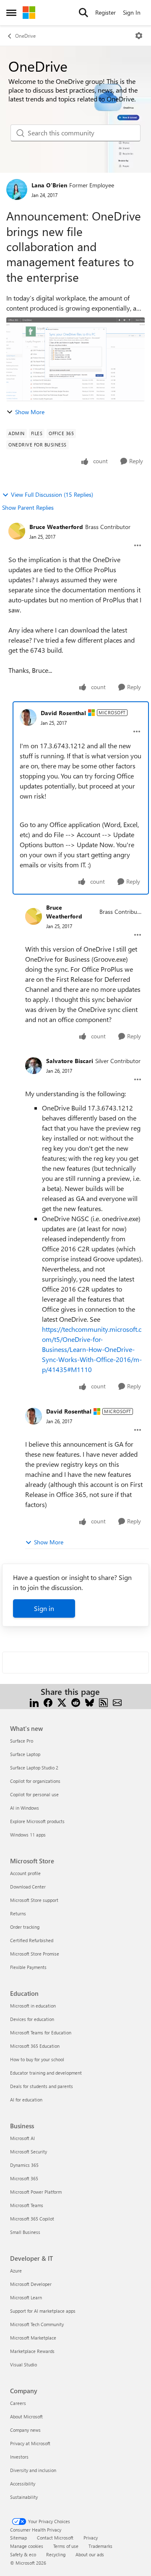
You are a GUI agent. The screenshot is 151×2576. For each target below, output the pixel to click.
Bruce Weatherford (56, 527)
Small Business (25, 2232)
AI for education (26, 2100)
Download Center (28, 1887)
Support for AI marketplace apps (43, 2311)
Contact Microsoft (55, 2538)
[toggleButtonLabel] (139, 36)
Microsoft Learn (26, 2297)
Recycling (56, 2554)
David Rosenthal (63, 713)
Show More (30, 412)
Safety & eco (23, 2554)
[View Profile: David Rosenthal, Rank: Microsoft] (28, 717)
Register (105, 12)
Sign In (132, 12)
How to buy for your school (37, 2059)
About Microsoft (26, 2416)
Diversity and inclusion (33, 2470)
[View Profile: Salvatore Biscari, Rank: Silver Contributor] (34, 1066)
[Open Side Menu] (11, 13)
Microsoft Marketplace (33, 2338)
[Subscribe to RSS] (103, 1702)
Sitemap (18, 2538)
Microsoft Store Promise (35, 1954)
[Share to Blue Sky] (90, 1702)
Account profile (25, 1873)
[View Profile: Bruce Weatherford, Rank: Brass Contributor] (17, 531)
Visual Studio (23, 2365)
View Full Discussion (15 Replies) (52, 494)
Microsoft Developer (31, 2284)
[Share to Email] (117, 1702)
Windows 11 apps (28, 1835)
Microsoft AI (22, 2138)
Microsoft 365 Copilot (32, 2219)
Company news (25, 2430)
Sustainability (24, 2497)
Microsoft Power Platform (36, 2192)
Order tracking (25, 1927)
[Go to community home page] (29, 13)
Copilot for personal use (34, 1794)
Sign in (44, 1608)
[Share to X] (62, 1702)
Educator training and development (46, 2073)
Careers (18, 2403)
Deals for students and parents (42, 2086)
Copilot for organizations (35, 1781)
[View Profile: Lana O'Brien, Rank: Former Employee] (17, 189)
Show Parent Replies (28, 507)
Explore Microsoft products (37, 1821)
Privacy (91, 2538)
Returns (18, 1913)
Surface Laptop (25, 1754)
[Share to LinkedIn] (34, 1702)
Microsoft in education (33, 2006)
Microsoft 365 (24, 2178)
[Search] (83, 13)
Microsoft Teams (27, 2205)
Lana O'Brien (49, 185)
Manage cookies (27, 2546)
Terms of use (66, 2546)
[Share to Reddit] (76, 1702)
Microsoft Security (29, 2152)
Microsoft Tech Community (37, 2324)
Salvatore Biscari (70, 1061)
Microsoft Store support (34, 1900)
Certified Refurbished (32, 1940)
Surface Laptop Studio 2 (34, 1768)
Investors (19, 2457)
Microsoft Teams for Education (41, 2033)
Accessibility (23, 2484)
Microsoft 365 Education (35, 2046)
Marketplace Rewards (32, 2351)
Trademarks (100, 2546)
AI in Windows (25, 1808)
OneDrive (25, 36)
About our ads (90, 2554)
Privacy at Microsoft (30, 2443)
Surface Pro (22, 1741)
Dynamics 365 (24, 2165)
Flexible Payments (28, 1967)
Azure (16, 2271)
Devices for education (32, 2019)
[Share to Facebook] (48, 1702)
